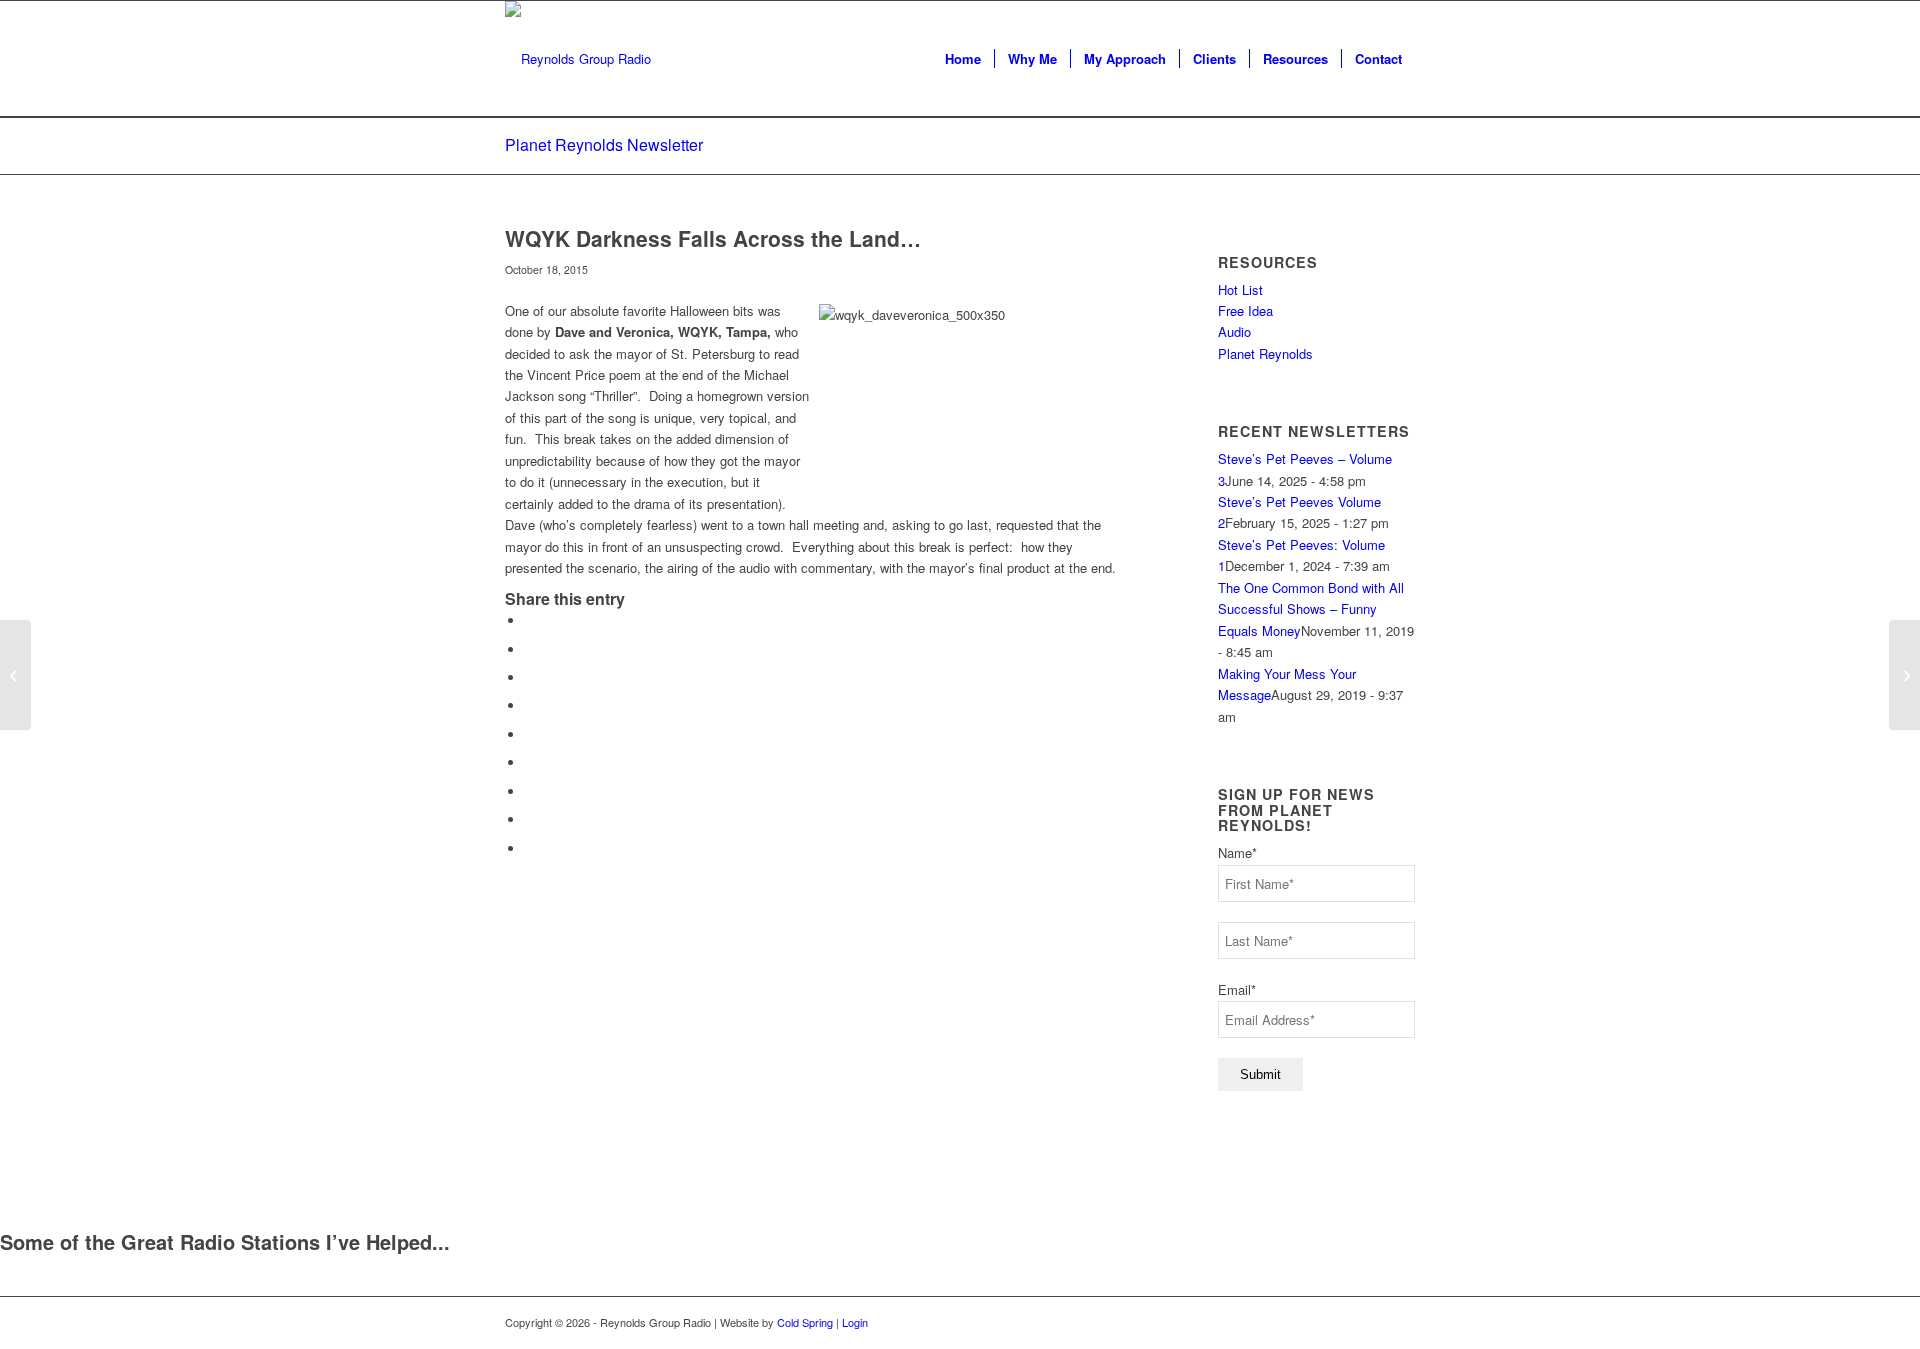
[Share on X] (530, 649)
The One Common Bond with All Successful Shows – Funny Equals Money (1311, 609)
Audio (1234, 331)
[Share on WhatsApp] (530, 677)
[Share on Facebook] (530, 620)
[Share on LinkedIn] (530, 734)
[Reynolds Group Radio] (578, 59)
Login (855, 1322)
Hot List (1240, 289)
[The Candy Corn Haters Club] (15, 675)
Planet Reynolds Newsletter (604, 144)
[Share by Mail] (530, 848)
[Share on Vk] (530, 791)
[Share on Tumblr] (530, 762)
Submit (1260, 1074)
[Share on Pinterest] (530, 705)
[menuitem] (963, 59)
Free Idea (1245, 310)
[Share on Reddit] (530, 819)
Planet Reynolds (1265, 353)
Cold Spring (805, 1322)
